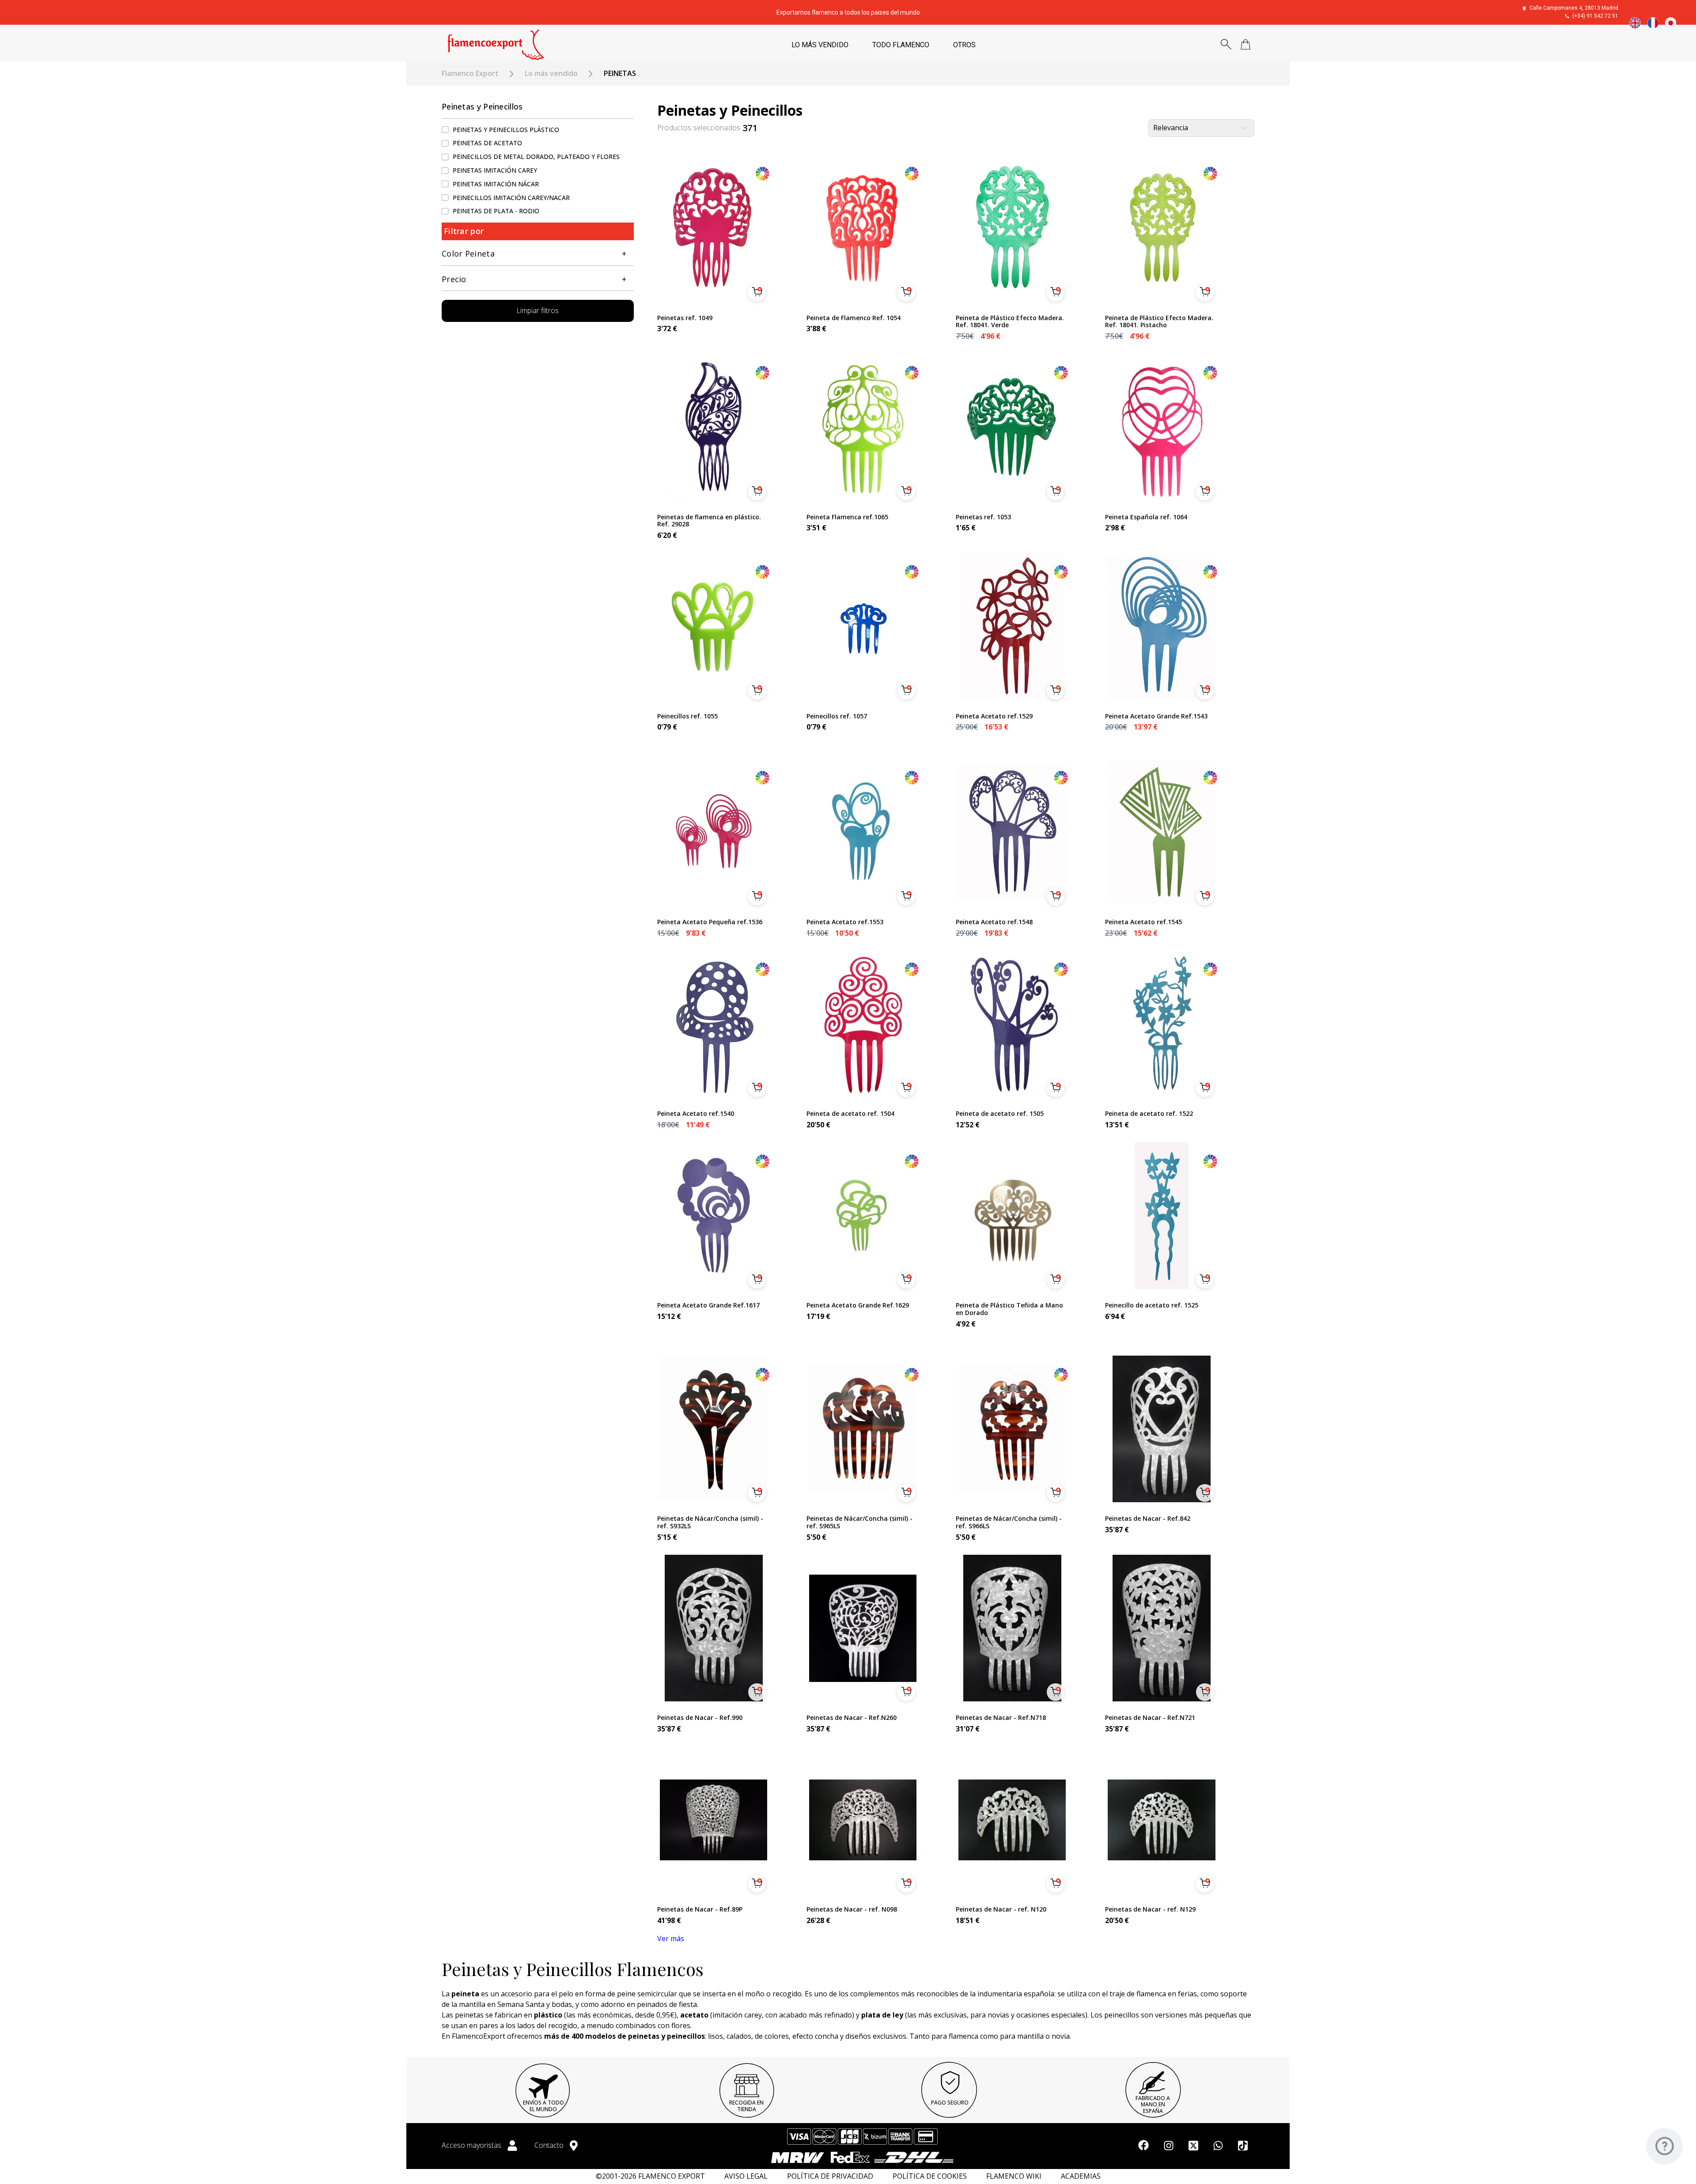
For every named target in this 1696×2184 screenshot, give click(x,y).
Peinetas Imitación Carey (495, 170)
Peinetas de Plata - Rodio (496, 211)
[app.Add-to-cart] (757, 292)
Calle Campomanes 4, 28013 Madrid (1574, 8)
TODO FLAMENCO (901, 45)
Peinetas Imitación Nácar (496, 184)
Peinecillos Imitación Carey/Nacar (511, 198)
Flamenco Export (470, 74)
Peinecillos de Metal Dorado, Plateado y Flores (536, 157)
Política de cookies (930, 2176)
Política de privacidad (830, 2176)
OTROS (964, 45)
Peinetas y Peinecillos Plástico (506, 130)
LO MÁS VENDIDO (820, 45)
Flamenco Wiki (1014, 2176)
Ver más (671, 1938)
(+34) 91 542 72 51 (1595, 16)
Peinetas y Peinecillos (482, 106)
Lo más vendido (551, 74)
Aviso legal (746, 2176)
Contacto (550, 2145)
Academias (1081, 2176)
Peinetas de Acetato (487, 143)
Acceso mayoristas (472, 2145)
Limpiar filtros (538, 311)
